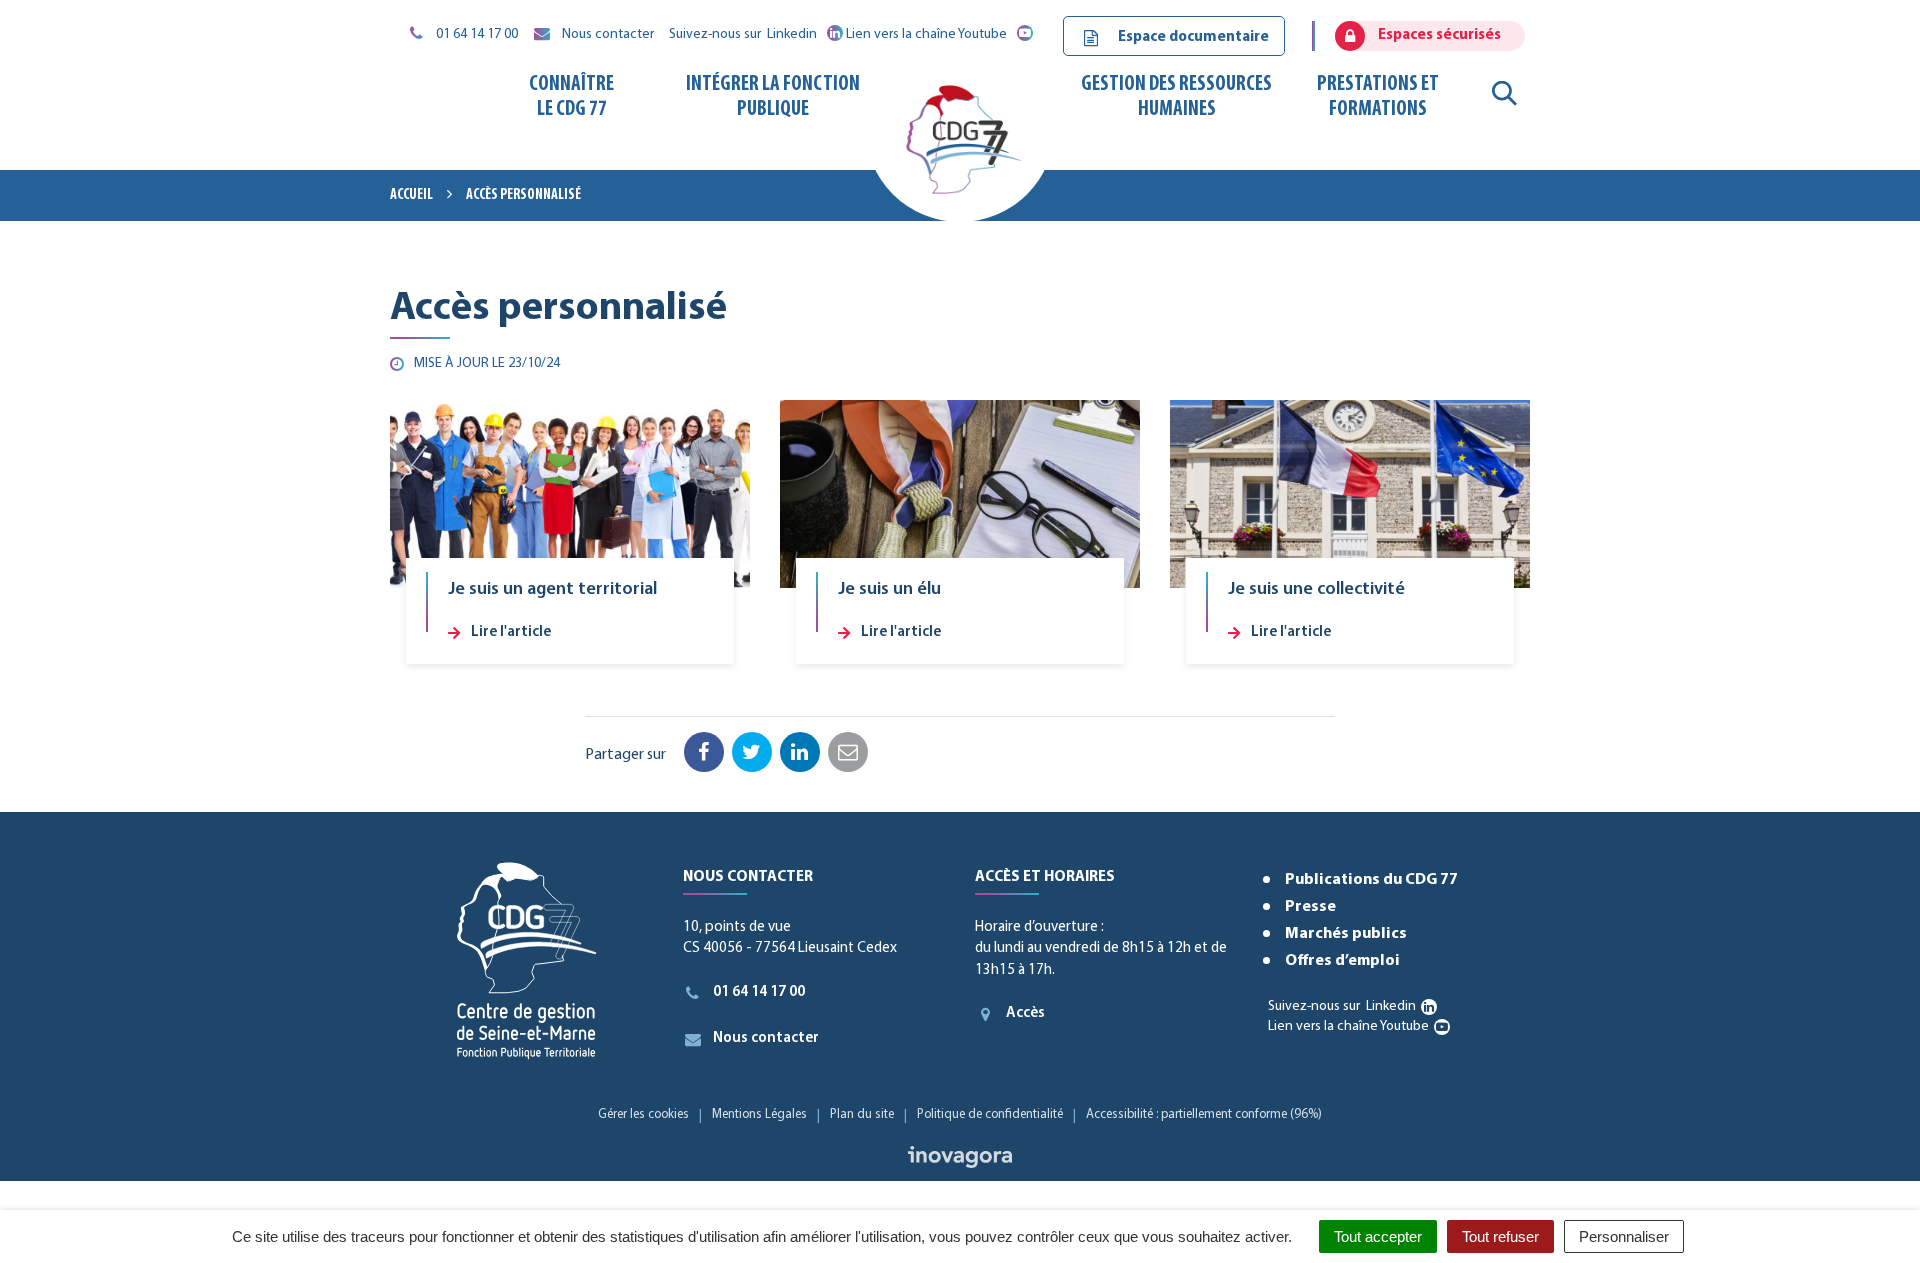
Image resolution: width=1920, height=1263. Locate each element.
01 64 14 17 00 (759, 992)
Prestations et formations (1378, 96)
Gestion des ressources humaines (1176, 96)
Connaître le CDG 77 (571, 96)
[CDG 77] (959, 147)
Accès (1025, 1013)
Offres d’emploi (1342, 961)
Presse (1310, 907)
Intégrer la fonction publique (773, 96)
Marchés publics (1346, 934)
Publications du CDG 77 (1371, 880)
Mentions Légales (759, 1114)
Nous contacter (766, 1038)
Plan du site (862, 1114)
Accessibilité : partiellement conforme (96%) (1204, 1114)
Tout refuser (1500, 1236)
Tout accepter (1378, 1236)
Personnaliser (1624, 1236)
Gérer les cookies (643, 1114)
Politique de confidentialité (990, 1114)
